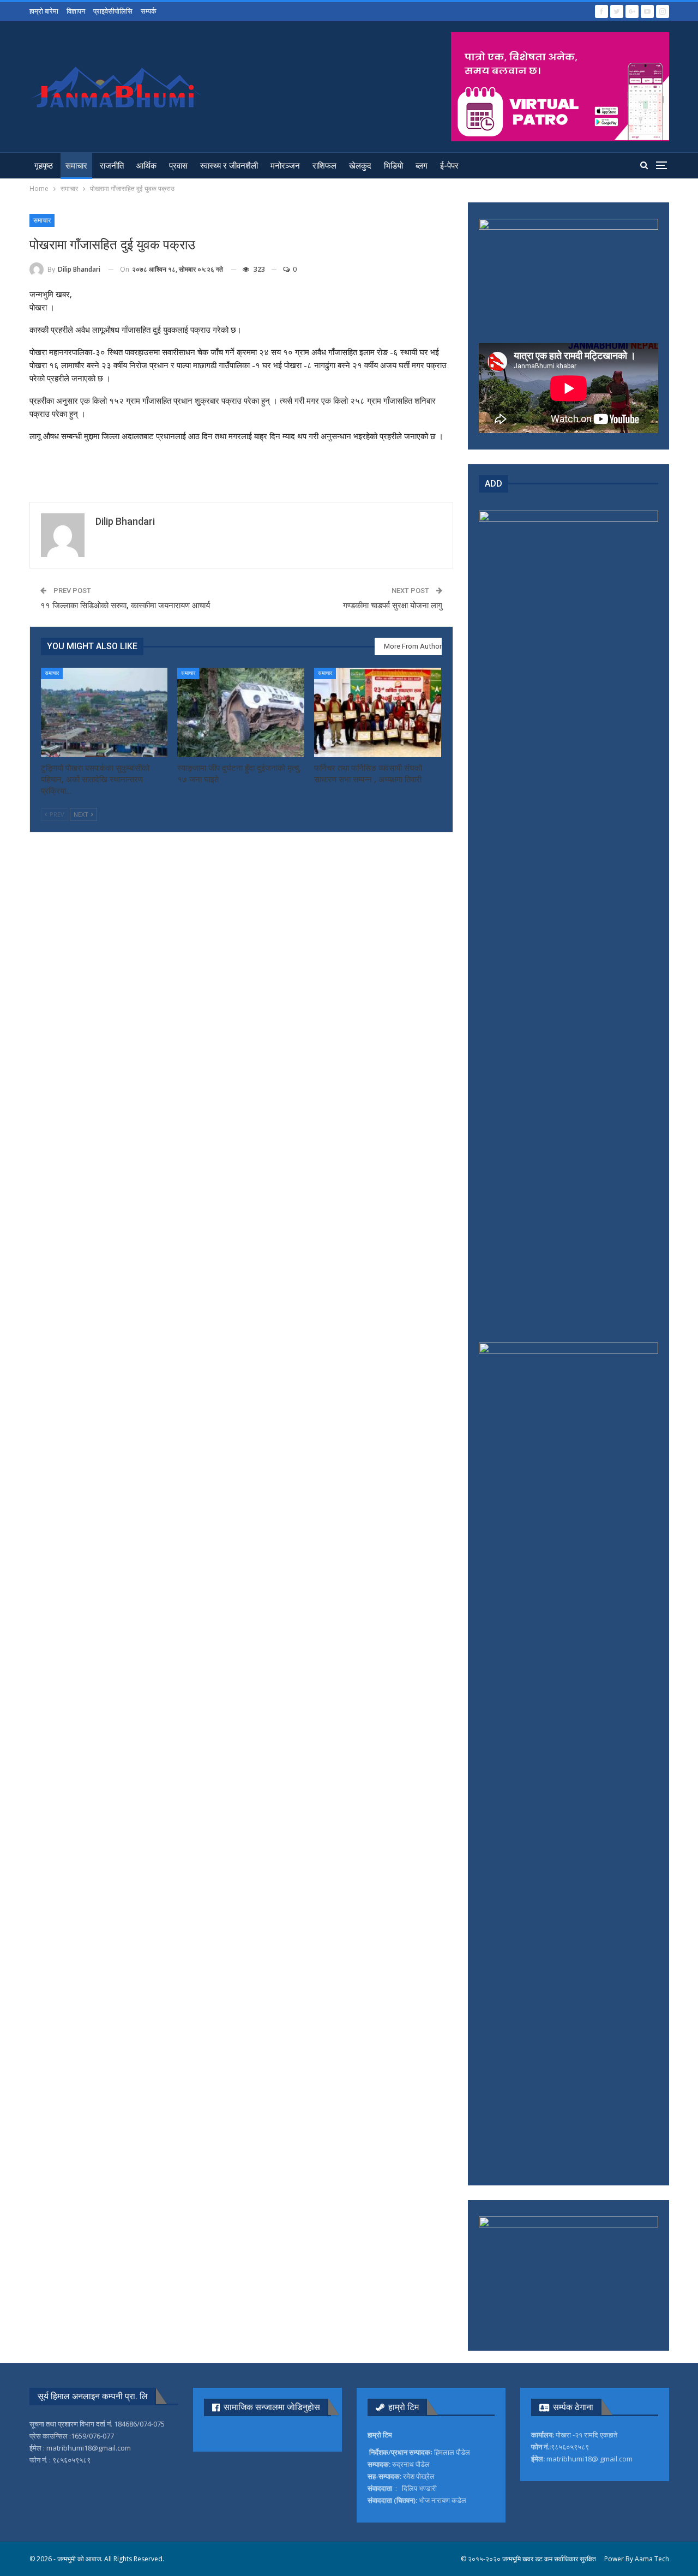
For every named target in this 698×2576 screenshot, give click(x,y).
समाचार (76, 166)
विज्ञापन (76, 11)
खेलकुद (360, 166)
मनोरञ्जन (285, 166)
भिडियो (393, 166)
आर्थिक (146, 166)
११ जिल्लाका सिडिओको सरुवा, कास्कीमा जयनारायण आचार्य (125, 606)
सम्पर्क (149, 11)
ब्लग (422, 166)
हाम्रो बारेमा (44, 11)
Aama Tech (652, 2559)
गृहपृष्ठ (44, 166)
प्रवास (178, 166)
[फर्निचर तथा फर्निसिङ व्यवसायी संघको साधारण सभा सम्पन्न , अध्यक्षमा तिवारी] (378, 712)
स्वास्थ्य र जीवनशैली (229, 166)
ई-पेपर (449, 166)
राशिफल (324, 166)
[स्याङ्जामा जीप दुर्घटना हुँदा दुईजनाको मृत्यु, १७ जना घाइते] (241, 712)
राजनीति (112, 166)
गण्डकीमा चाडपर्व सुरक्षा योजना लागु (393, 606)
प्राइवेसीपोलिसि (113, 11)
